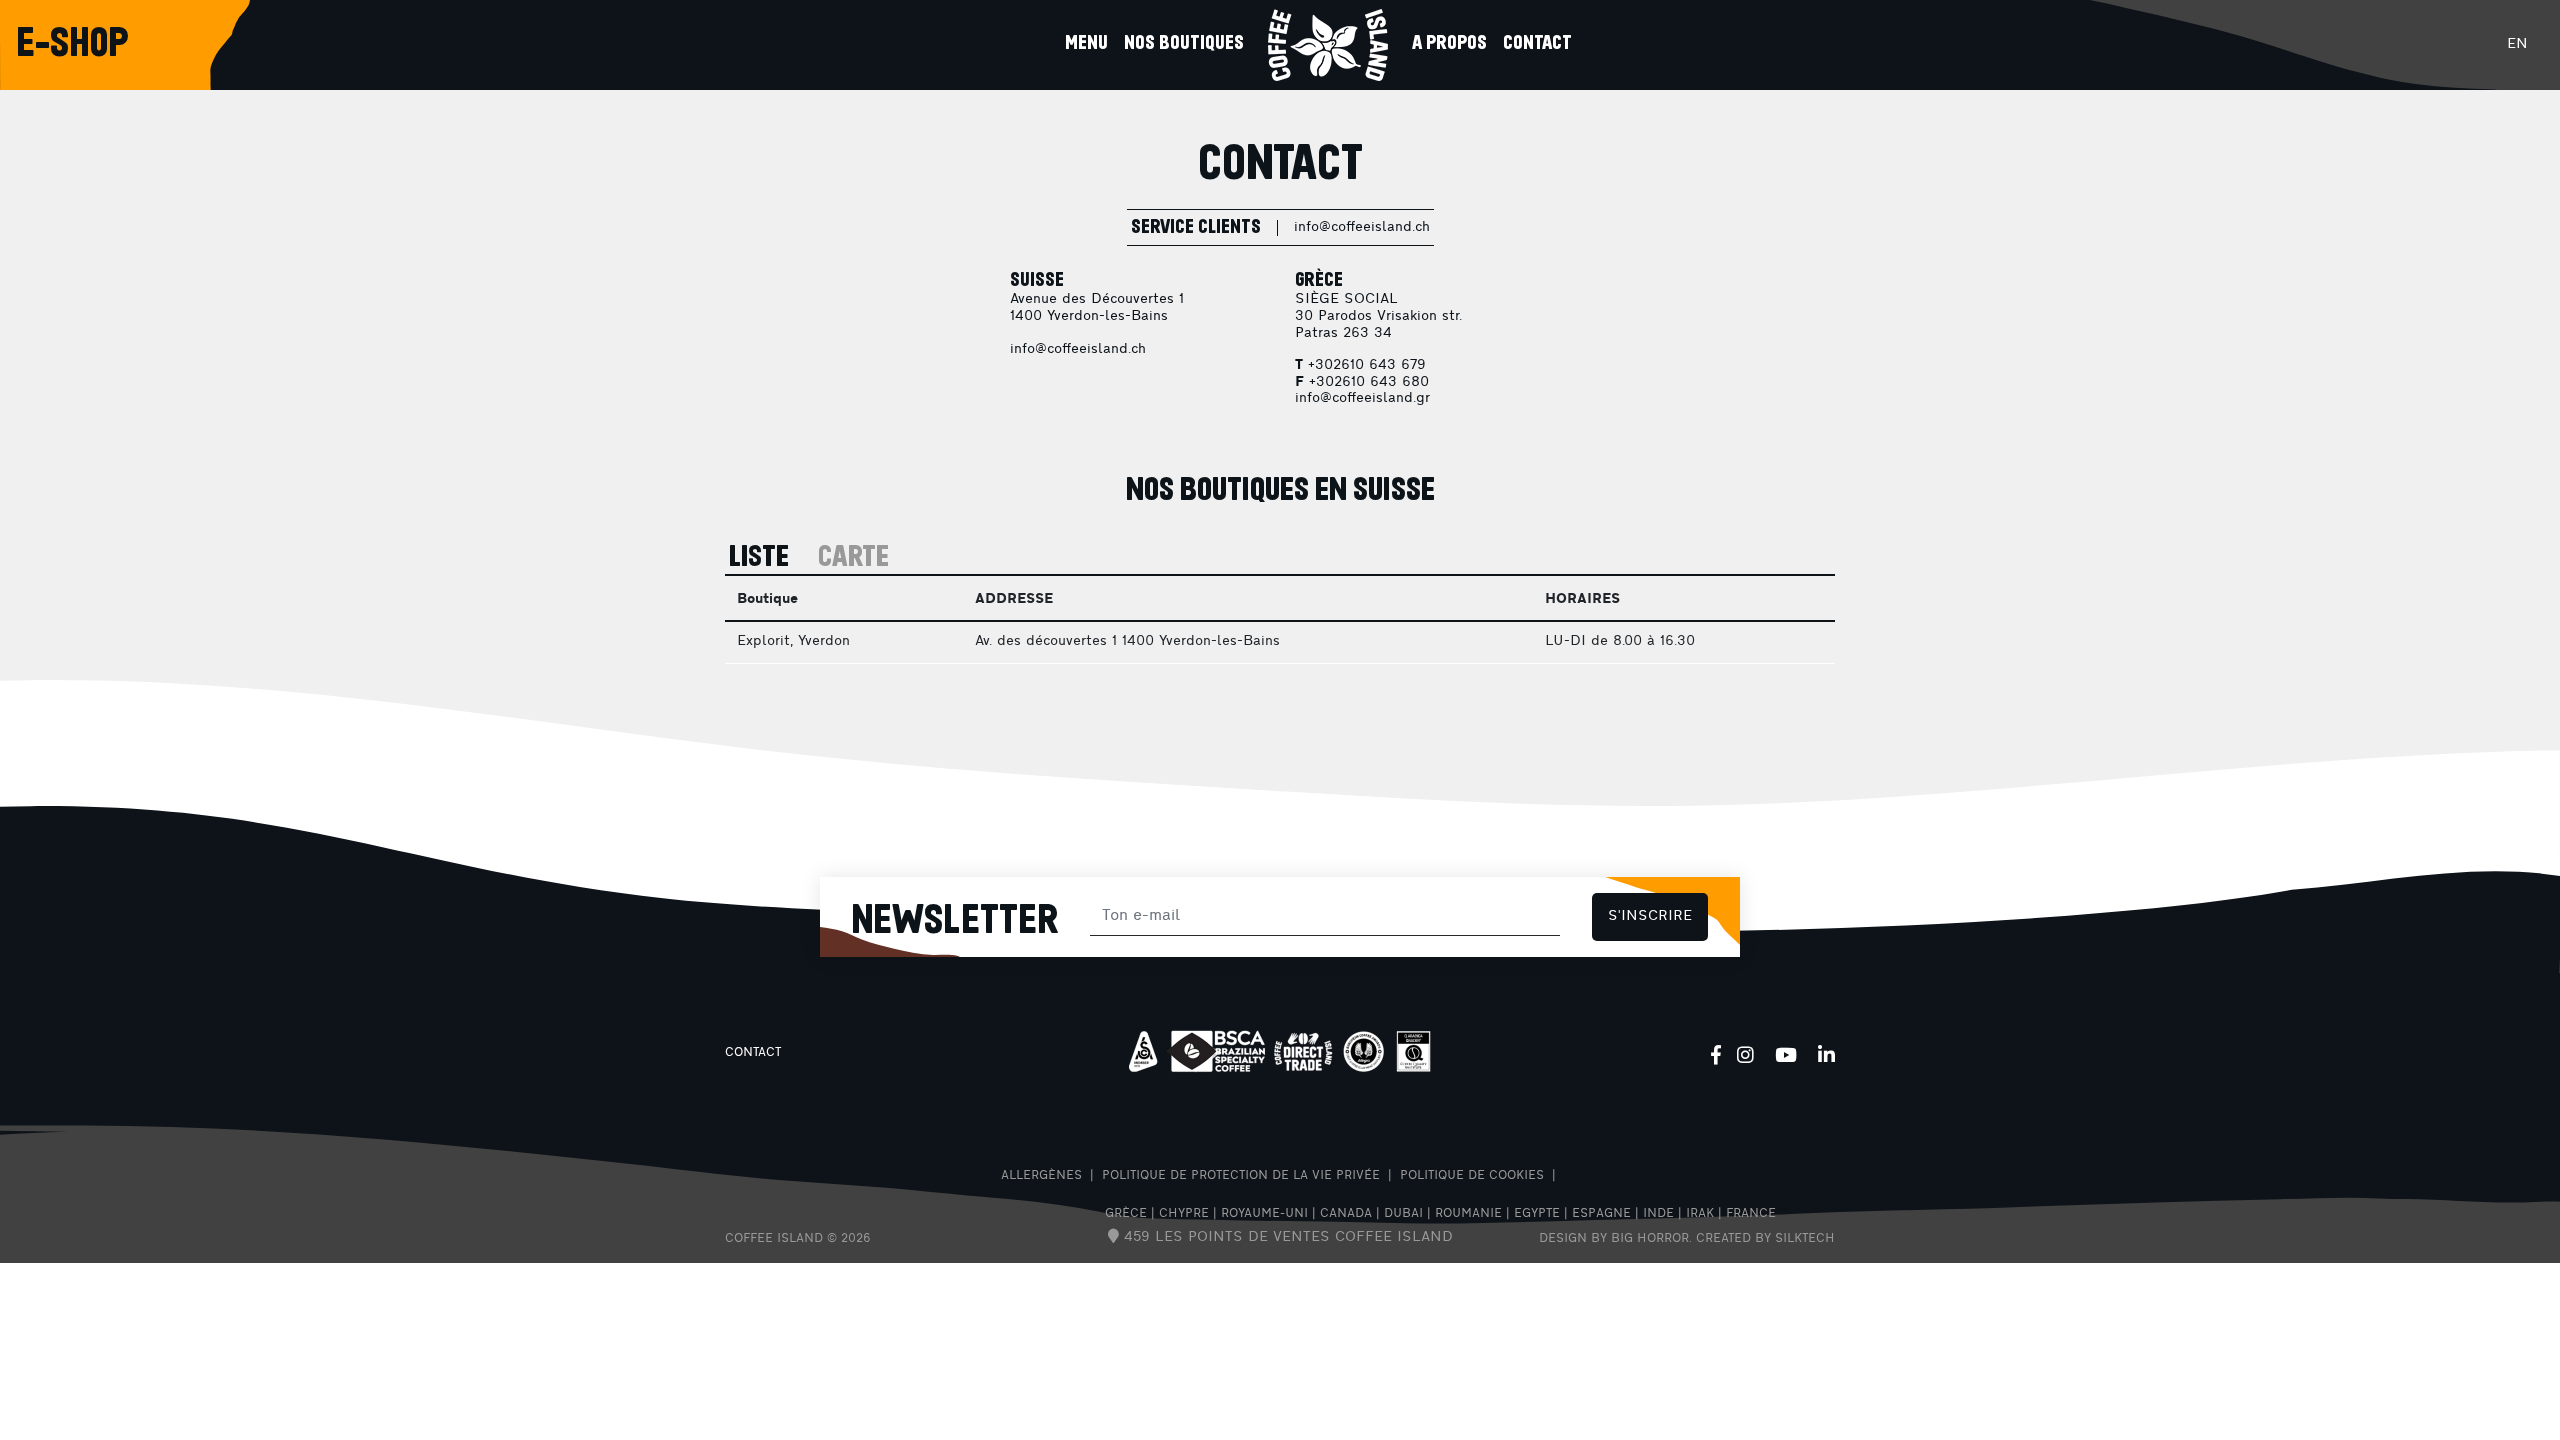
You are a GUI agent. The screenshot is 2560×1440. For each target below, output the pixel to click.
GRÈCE (1126, 1214)
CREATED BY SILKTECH (1765, 1239)
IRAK (1700, 1214)
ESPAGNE (1601, 1214)
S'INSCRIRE (1650, 916)
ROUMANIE (1468, 1214)
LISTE (759, 557)
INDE (1658, 1214)
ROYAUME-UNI (1264, 1214)
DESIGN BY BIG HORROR (1614, 1239)
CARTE (853, 557)
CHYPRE (1184, 1214)
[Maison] (1328, 45)
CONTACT (753, 1053)
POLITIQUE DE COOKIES (1472, 1176)
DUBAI (1403, 1214)
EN (2517, 44)
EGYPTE (1537, 1214)
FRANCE (1751, 1214)
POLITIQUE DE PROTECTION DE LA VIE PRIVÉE (1241, 1176)
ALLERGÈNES (1041, 1176)
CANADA (1346, 1214)
